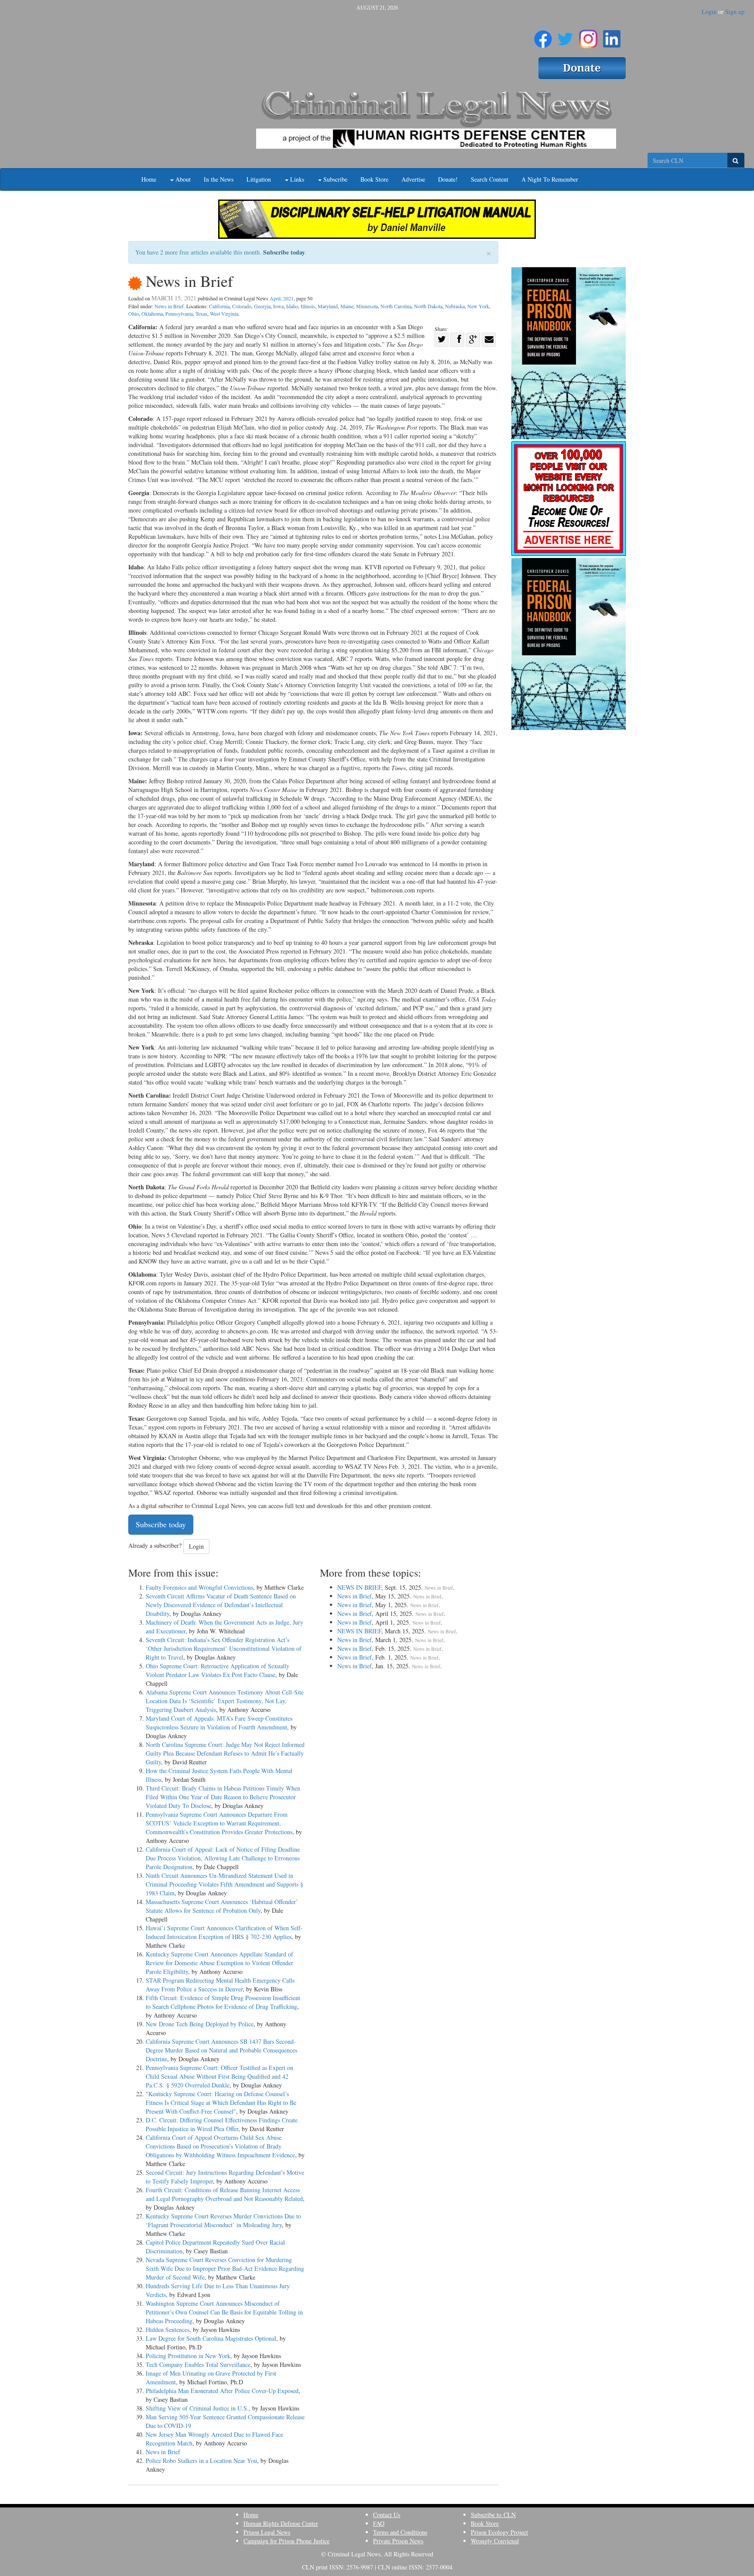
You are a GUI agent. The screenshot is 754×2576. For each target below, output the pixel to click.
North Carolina (396, 306)
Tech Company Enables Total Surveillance (198, 2364)
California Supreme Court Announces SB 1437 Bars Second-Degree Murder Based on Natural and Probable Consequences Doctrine (221, 2050)
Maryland (328, 306)
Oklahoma (152, 313)
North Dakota (428, 306)
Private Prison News (398, 2541)
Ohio (134, 313)
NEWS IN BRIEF (359, 1587)
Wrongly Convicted (495, 2541)
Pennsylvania (179, 313)
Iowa (278, 306)
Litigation (259, 179)
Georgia (262, 306)
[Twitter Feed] (565, 35)
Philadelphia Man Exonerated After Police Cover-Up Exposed (222, 2391)
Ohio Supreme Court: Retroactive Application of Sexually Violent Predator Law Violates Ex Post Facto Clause (218, 1670)
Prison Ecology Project (499, 2532)
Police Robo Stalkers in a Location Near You (201, 2461)
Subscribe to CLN (493, 2515)
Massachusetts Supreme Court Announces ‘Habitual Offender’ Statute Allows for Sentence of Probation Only (222, 1906)
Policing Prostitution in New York (188, 2356)
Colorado (242, 306)
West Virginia (224, 313)
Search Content (490, 179)
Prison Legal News (267, 2532)
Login (709, 12)
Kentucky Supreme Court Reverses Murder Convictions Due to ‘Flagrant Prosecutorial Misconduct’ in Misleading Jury (223, 2220)
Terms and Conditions (400, 2532)
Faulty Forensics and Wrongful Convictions (199, 1587)
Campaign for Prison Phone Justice (286, 2541)
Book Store (374, 179)
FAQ (379, 2523)
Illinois (308, 306)
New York (478, 306)
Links (296, 179)
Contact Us (387, 2515)
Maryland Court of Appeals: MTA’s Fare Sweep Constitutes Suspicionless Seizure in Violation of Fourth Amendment (219, 1723)
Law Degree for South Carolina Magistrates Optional (211, 2338)
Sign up (735, 12)
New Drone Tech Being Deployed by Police (200, 2024)
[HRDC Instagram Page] (588, 35)
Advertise (413, 179)
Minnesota (367, 306)
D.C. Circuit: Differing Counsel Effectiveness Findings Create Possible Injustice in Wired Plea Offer (222, 2124)
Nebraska (455, 306)
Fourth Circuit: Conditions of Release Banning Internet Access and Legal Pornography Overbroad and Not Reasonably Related (224, 2194)
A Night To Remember (550, 179)
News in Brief (169, 306)
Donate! (448, 179)
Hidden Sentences (168, 2330)
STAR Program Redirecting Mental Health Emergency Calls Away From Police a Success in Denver (220, 1985)
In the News (219, 179)
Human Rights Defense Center (281, 2523)
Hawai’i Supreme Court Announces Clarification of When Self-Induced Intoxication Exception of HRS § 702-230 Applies (224, 1932)
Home (149, 179)
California (219, 306)
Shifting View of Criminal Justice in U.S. (197, 2408)
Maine (347, 306)
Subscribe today (284, 252)
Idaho (292, 306)
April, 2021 (282, 298)
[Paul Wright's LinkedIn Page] (612, 35)
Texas (201, 313)
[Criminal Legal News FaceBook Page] (543, 35)
